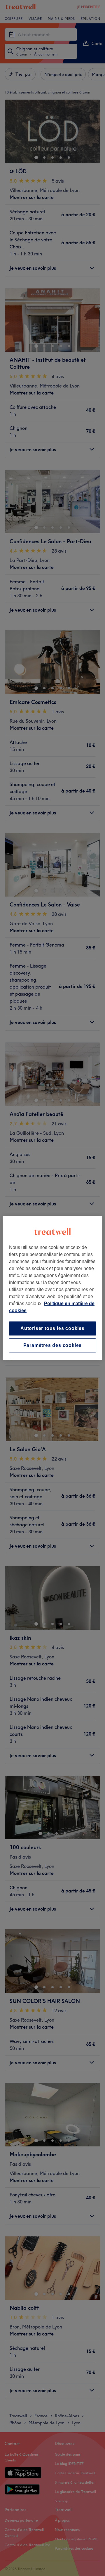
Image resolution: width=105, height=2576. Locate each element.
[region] (52, 1288)
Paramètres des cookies (53, 1345)
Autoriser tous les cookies (52, 1328)
